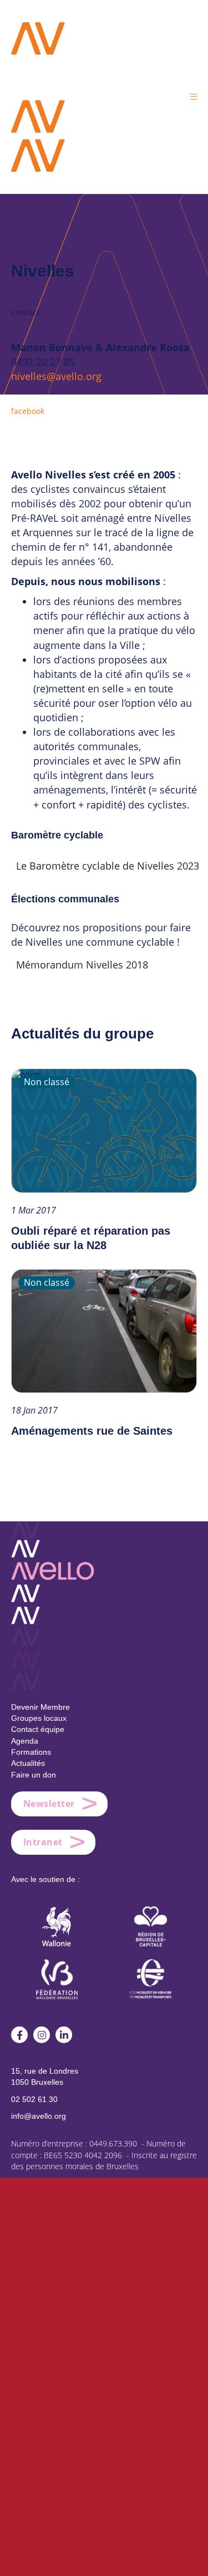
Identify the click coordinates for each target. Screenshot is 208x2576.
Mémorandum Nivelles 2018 (82, 965)
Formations (31, 1752)
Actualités (28, 1763)
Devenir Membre (40, 1707)
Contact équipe (38, 1729)
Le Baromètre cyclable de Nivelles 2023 (108, 866)
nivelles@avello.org (56, 376)
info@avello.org (39, 2116)
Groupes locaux (39, 1718)
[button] (194, 96)
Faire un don (34, 1775)
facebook (28, 411)
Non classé (47, 1082)
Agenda (25, 1741)
